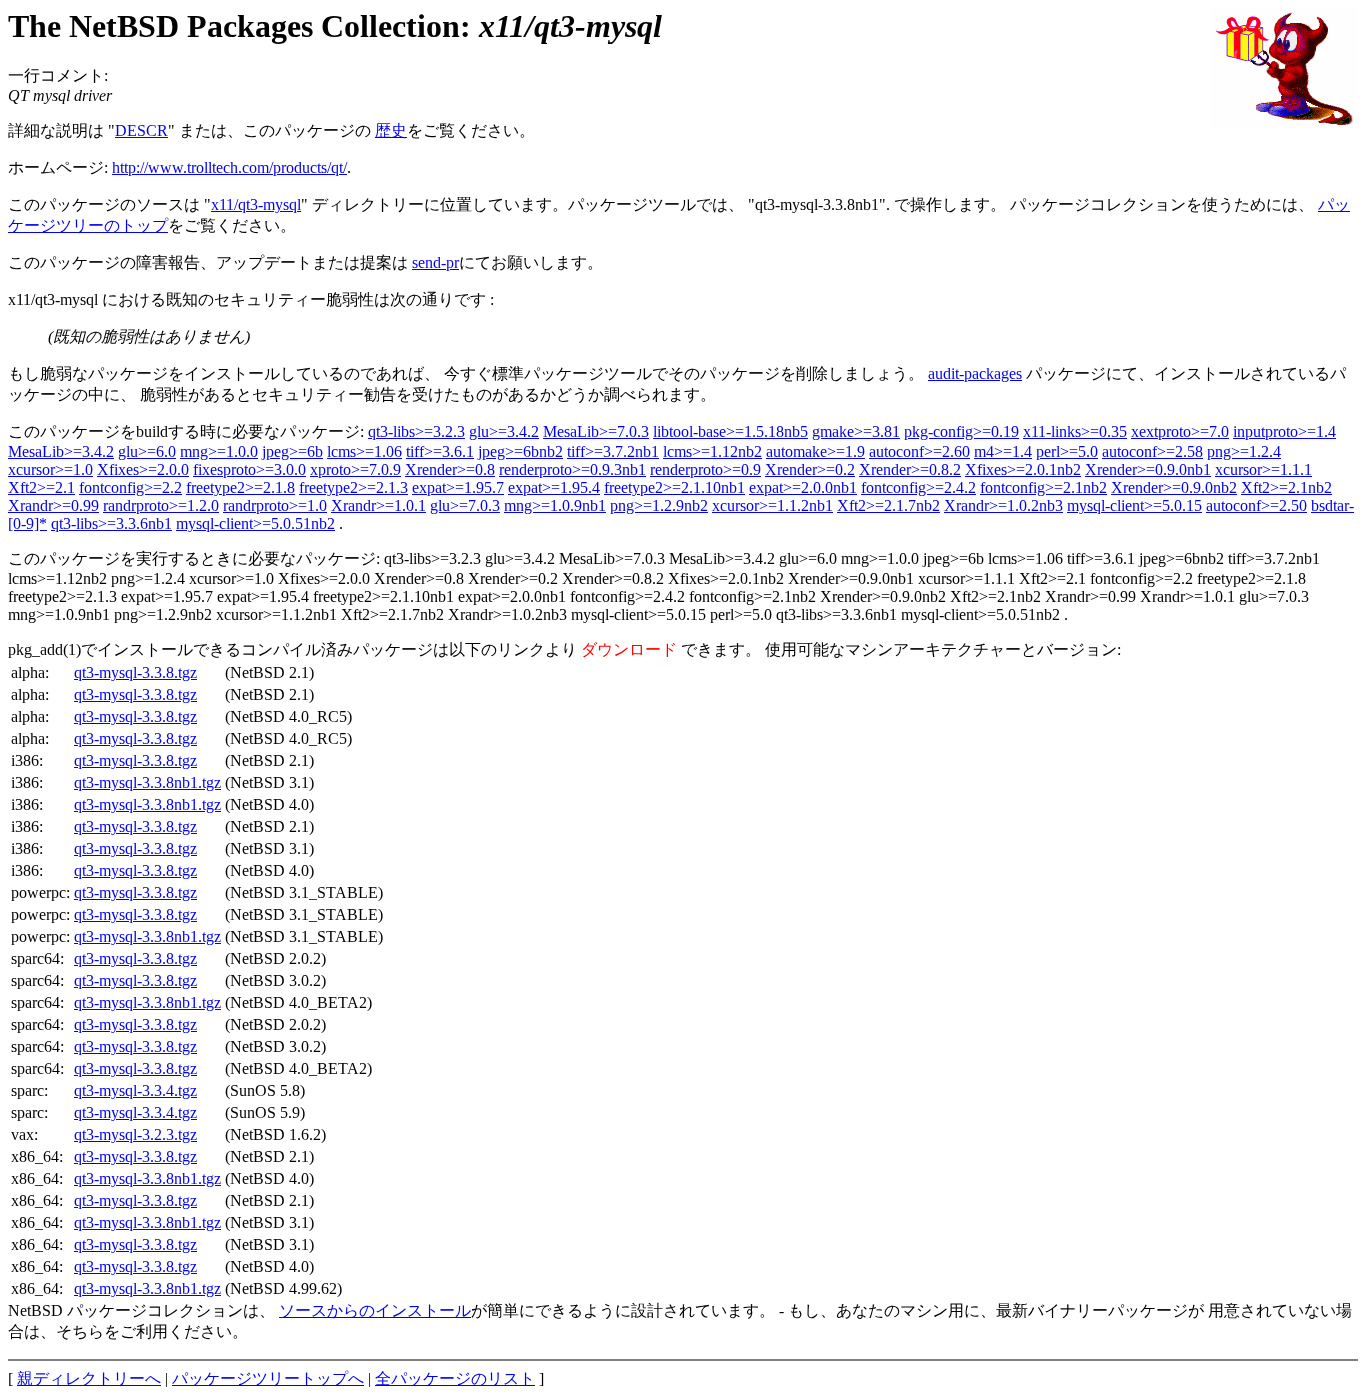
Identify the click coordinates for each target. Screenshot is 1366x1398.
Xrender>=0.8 (450, 469)
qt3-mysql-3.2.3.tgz (135, 1134)
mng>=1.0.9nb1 (555, 505)
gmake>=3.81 (856, 431)
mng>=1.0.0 (219, 451)
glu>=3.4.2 (504, 431)
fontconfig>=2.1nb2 (1043, 487)
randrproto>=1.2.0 (161, 505)
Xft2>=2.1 (41, 487)
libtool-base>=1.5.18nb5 (730, 431)
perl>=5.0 (1067, 451)
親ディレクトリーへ (89, 1378)
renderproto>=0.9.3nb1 (572, 469)
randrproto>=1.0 (275, 505)
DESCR (141, 130)
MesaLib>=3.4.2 (61, 451)
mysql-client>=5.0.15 (1134, 505)
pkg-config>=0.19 (961, 431)
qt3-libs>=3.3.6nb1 (111, 523)
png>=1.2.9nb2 (659, 505)
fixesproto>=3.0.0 (249, 469)
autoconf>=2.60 (919, 451)
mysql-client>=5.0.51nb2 (255, 523)
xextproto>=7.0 (1180, 431)
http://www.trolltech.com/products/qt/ (229, 167)
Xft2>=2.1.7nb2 (888, 505)
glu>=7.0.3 (465, 505)
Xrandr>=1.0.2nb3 (1003, 505)
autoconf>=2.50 (1256, 505)
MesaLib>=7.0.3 (596, 431)
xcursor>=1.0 (50, 469)
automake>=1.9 (815, 451)
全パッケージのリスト (455, 1378)
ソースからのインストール (375, 1310)
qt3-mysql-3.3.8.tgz (135, 672)
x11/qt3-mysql (256, 204)
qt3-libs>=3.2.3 (416, 431)
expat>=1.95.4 (554, 487)
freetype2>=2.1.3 (353, 487)
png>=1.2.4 (1244, 451)
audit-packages (975, 373)
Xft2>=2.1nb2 (1286, 487)
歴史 (391, 130)
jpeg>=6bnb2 (520, 451)
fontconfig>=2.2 (130, 487)
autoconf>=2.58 (1152, 451)
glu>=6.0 (147, 451)
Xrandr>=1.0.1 (378, 505)
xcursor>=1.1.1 (1263, 469)
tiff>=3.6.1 (440, 451)
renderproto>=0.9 (705, 469)
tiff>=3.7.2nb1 (613, 451)
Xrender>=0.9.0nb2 (1174, 487)
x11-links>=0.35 (1075, 431)
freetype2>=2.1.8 (240, 487)
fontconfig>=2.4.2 (918, 487)
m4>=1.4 (1003, 451)
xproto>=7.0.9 (355, 469)
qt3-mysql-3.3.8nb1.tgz (147, 782)
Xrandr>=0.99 (53, 505)
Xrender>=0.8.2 (910, 469)
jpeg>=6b (292, 451)
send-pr (435, 262)
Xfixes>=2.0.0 (143, 469)
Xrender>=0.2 (810, 469)
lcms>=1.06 (364, 451)
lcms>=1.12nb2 (712, 451)
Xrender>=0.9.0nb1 (1148, 469)
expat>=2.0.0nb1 (803, 487)
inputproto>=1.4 (1284, 431)
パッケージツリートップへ (268, 1378)
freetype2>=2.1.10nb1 (674, 487)
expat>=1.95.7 (458, 487)
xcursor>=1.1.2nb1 (772, 505)
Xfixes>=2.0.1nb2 (1023, 469)
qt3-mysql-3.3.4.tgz (135, 1090)
